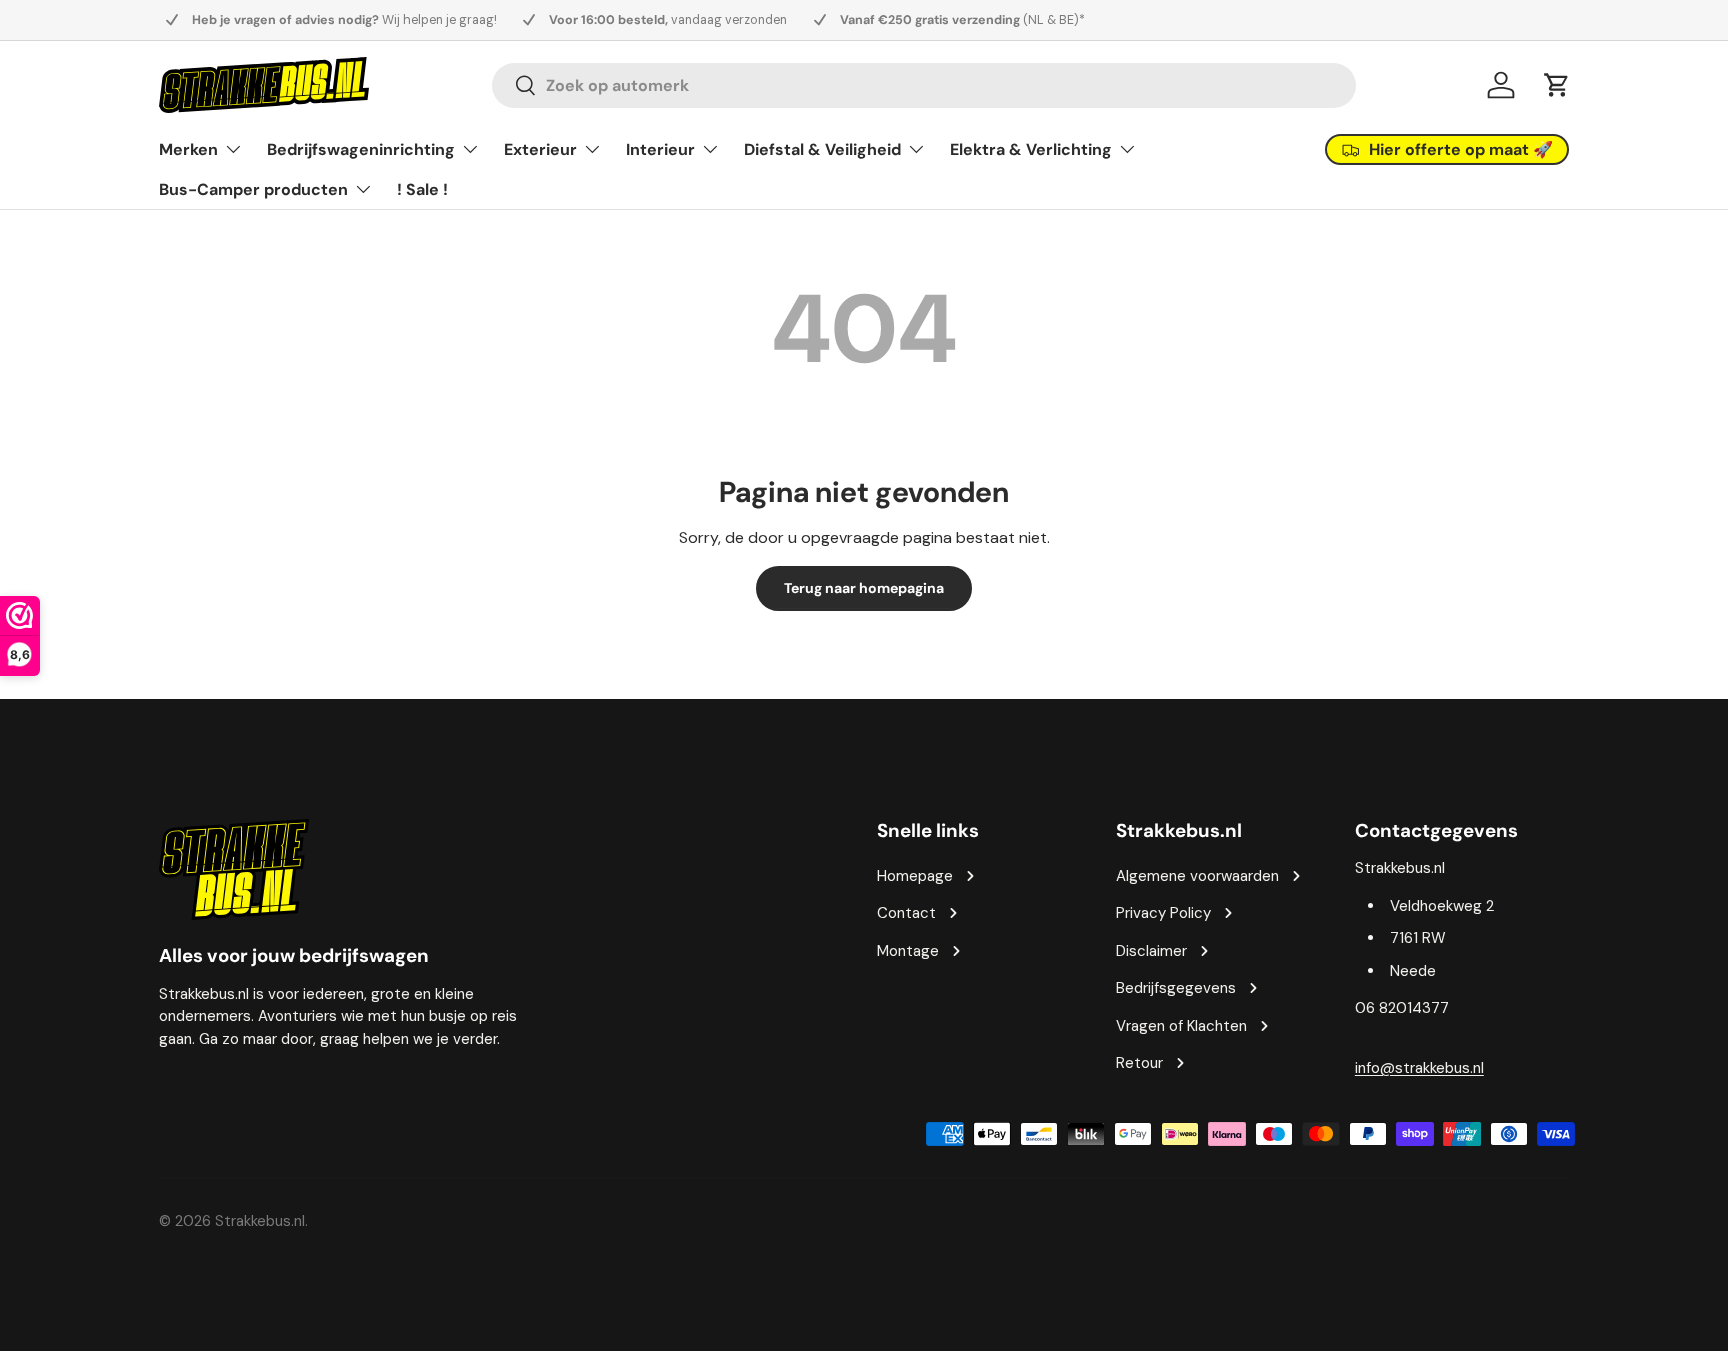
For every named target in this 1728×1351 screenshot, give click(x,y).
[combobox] (924, 85)
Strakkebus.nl (260, 1221)
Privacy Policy (1163, 913)
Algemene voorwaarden (1197, 876)
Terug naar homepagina (864, 588)
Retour (1139, 1063)
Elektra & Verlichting (1031, 149)
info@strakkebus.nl (1419, 1068)
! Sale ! (422, 189)
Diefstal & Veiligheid (822, 149)
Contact (906, 913)
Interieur (660, 149)
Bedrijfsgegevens (1176, 988)
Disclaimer (1151, 951)
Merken (188, 149)
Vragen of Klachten (1181, 1026)
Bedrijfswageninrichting (361, 149)
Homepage (915, 876)
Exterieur (540, 149)
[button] (1557, 85)
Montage (908, 951)
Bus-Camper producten (253, 189)
